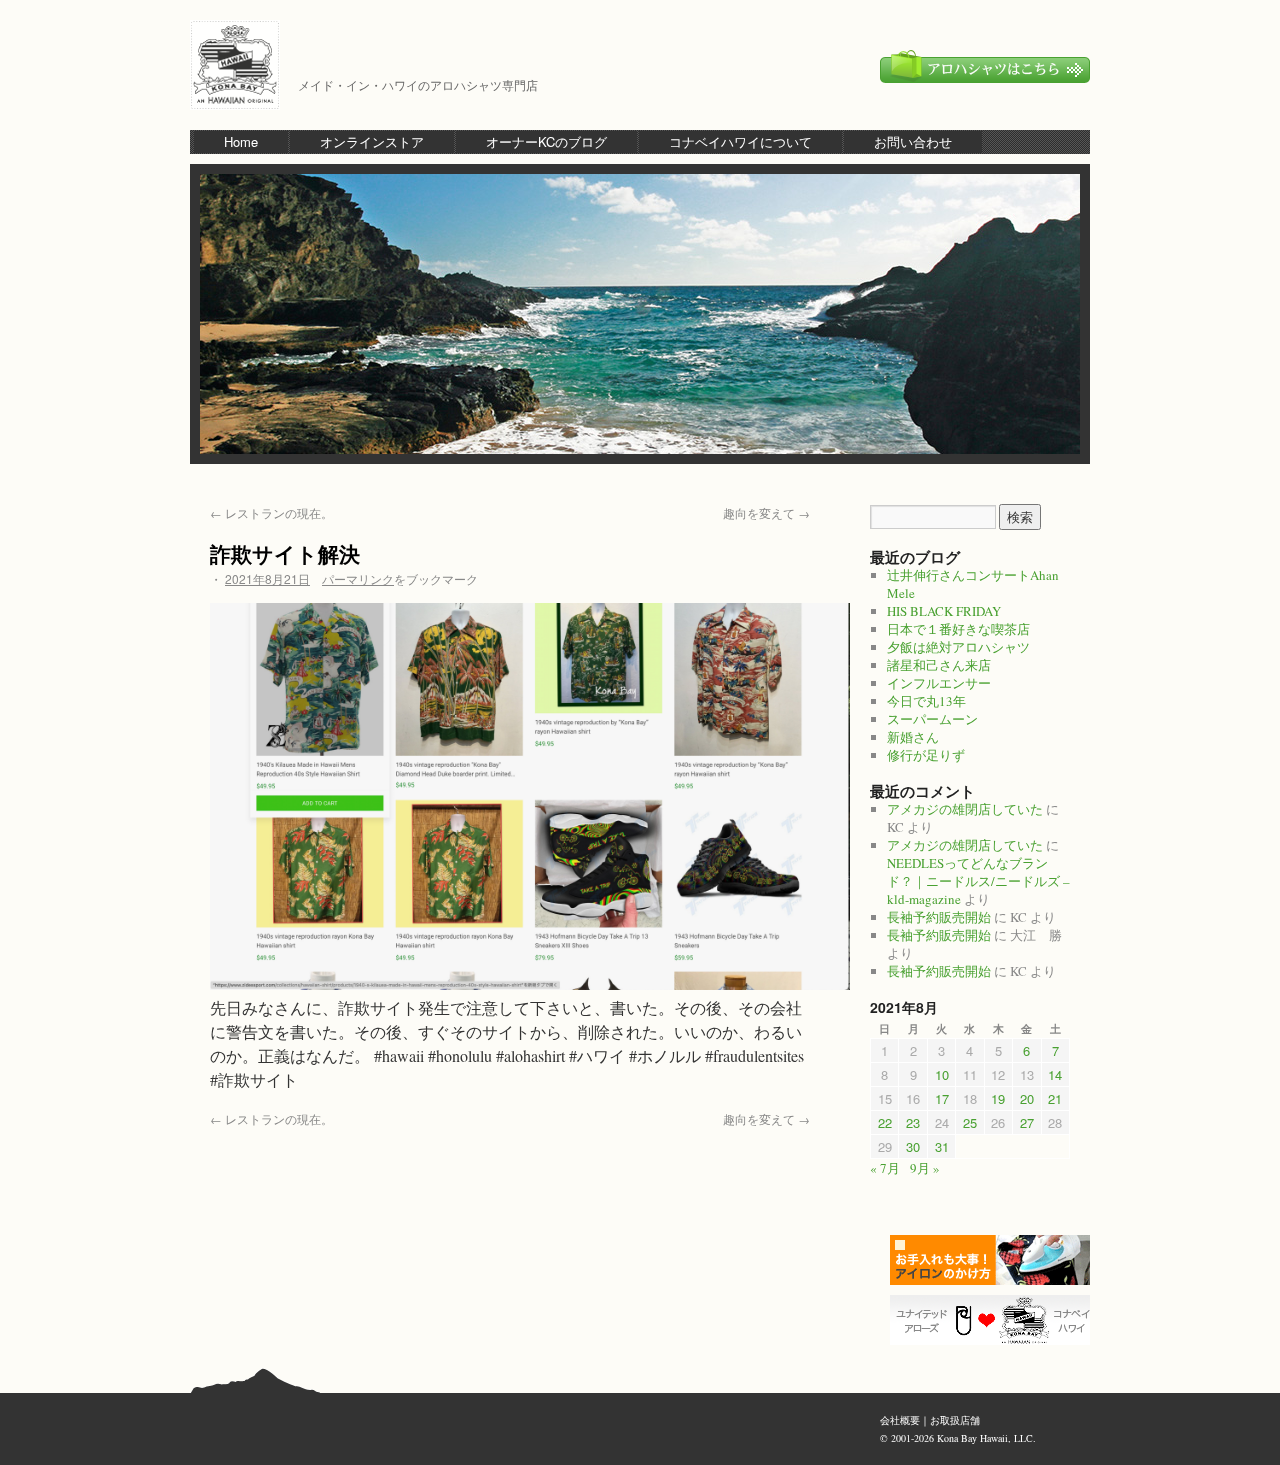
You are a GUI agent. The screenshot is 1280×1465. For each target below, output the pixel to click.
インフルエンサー (939, 683)
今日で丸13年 (926, 701)
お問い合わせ (913, 141)
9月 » (925, 1168)
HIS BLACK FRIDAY (944, 611)
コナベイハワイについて (740, 141)
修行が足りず (926, 755)
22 (885, 1122)
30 (913, 1146)
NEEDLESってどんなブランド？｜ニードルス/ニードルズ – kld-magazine (978, 881)
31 (942, 1146)
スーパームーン (932, 719)
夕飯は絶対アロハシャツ (958, 647)
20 (1027, 1098)
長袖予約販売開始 (939, 917)
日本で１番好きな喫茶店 (958, 629)
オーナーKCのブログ (546, 141)
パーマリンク (358, 578)
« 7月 (885, 1168)
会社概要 (900, 1420)
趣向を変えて (766, 512)
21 (1055, 1098)
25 (970, 1122)
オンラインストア (372, 141)
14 (1055, 1074)
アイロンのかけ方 (995, 1260)
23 (913, 1122)
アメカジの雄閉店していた (965, 809)
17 (942, 1098)
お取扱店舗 (955, 1420)
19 (998, 1098)
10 (942, 1074)
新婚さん (913, 737)
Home (241, 141)
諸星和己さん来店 (939, 665)
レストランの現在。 (271, 512)
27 (1027, 1122)
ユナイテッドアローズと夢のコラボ (995, 1320)
